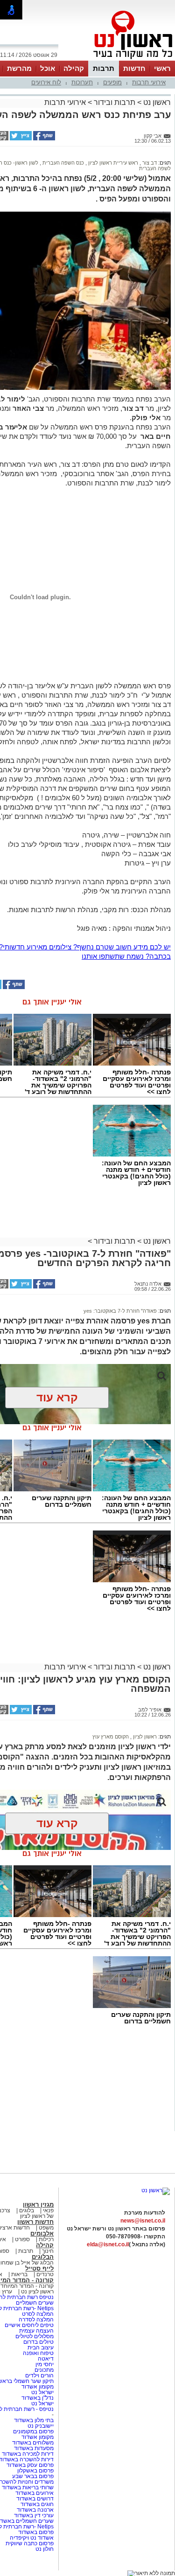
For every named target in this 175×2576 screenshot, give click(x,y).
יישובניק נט (40, 2426)
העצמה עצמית (36, 2331)
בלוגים (27, 2210)
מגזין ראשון (38, 2205)
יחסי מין (45, 2364)
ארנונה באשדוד (35, 2510)
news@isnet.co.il (143, 2221)
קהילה (74, 68)
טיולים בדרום (38, 2342)
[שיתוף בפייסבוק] (43, 138)
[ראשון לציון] (117, 60)
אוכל (48, 68)
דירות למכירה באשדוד (28, 2454)
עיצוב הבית (41, 2347)
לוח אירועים (46, 82)
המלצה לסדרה (35, 2320)
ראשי (162, 68)
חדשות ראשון (35, 2222)
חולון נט (45, 2549)
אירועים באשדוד (35, 2493)
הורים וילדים (39, 2375)
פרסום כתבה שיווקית (29, 2543)
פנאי (48, 2210)
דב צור (149, 163)
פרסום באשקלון (35, 2471)
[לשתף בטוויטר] (20, 138)
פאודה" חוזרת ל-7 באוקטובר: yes (120, 1311)
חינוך (48, 2251)
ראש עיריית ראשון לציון (112, 163)
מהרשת (19, 68)
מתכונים (44, 2370)
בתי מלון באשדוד (34, 2420)
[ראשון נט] (156, 2190)
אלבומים (42, 2233)
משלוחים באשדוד (33, 2443)
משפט (46, 2228)
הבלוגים (43, 2257)
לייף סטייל (39, 2268)
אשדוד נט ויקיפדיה (31, 2538)
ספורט (22, 2239)
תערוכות (82, 82)
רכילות (46, 2239)
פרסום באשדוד (35, 2532)
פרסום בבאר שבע (33, 2476)
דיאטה (46, 2359)
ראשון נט (156, 102)
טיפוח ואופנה (38, 2353)
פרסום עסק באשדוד (30, 2465)
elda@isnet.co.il (108, 2244)
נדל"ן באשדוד (38, 2398)
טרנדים (45, 2274)
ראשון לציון (144, 1737)
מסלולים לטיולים (35, 2336)
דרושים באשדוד (35, 2499)
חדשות (134, 68)
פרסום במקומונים (33, 2431)
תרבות (104, 68)
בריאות (19, 2274)
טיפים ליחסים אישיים (28, 2325)
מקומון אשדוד (38, 2387)
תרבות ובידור (115, 102)
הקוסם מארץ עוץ (111, 1737)
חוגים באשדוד (37, 2504)
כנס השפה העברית (63, 163)
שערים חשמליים (34, 2303)
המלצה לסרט (38, 2314)
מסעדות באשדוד (34, 2448)
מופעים (112, 82)
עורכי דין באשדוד (34, 2515)
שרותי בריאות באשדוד (28, 2487)
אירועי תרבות (149, 82)
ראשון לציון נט (37, 2292)
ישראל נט (42, 2392)
